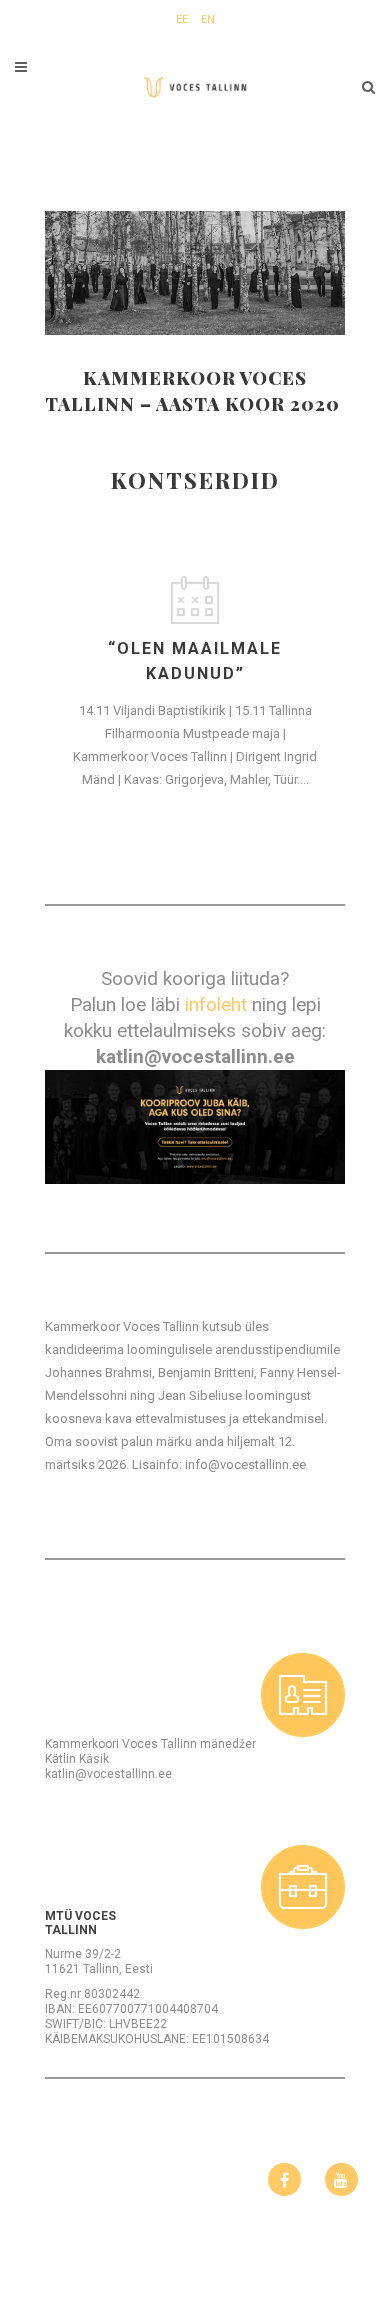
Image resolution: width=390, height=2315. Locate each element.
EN (208, 19)
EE (182, 19)
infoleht (216, 1004)
